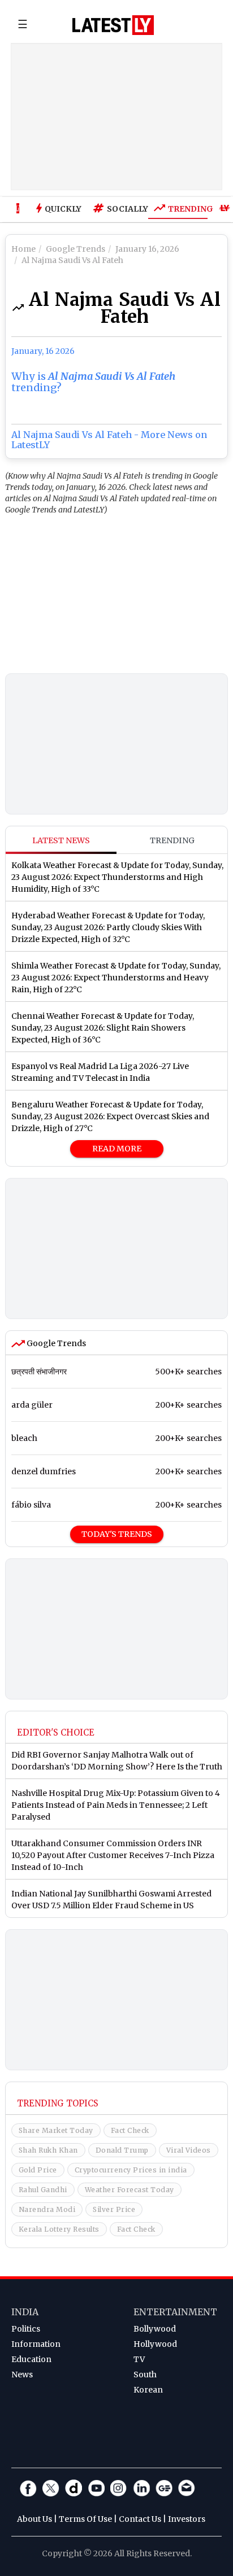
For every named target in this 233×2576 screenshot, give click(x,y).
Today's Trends (117, 1534)
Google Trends (55, 1343)
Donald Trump (122, 2150)
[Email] (187, 2488)
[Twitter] (51, 2488)
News (22, 2375)
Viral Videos (189, 2150)
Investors (187, 2519)
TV (139, 2359)
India (25, 2312)
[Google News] (164, 2488)
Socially (125, 209)
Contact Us (140, 2519)
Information (36, 2344)
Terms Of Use (85, 2519)
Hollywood (155, 2344)
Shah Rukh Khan (48, 2150)
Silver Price (114, 2209)
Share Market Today (56, 2130)
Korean (148, 2390)
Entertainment (175, 2312)
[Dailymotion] (74, 2488)
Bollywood (155, 2329)
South (145, 2375)
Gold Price (38, 2170)
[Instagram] (119, 2488)
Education (31, 2359)
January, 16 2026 (43, 351)
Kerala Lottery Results (59, 2229)
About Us (34, 2519)
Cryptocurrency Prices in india (131, 2170)
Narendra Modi (47, 2209)
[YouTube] (96, 2488)
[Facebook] (28, 2488)
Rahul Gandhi (43, 2190)
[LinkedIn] (141, 2488)
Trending (188, 209)
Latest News (61, 840)
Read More (117, 1149)
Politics (26, 2329)
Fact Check (130, 2130)
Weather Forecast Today (130, 2190)
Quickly (63, 209)
